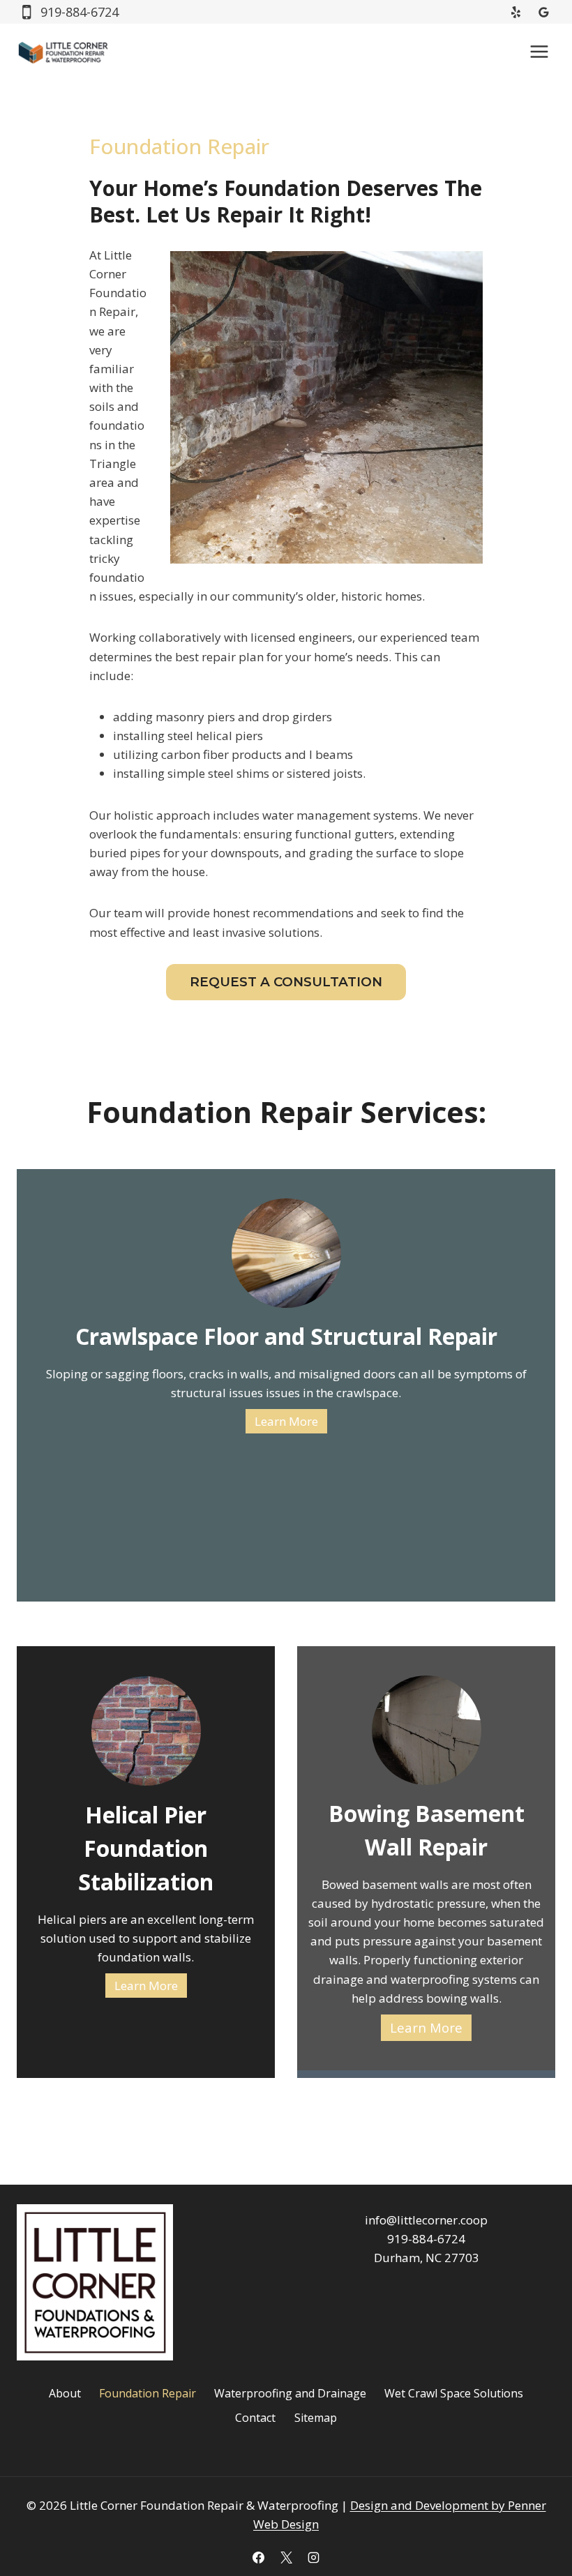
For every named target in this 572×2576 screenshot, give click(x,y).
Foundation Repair (148, 2393)
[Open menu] (539, 51)
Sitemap (316, 2418)
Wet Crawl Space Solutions (454, 2393)
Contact (255, 2418)
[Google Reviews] (543, 12)
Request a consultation (286, 982)
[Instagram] (313, 2557)
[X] (286, 2557)
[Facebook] (259, 2557)
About (65, 2393)
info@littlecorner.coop (426, 2220)
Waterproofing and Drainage (290, 2393)
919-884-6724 (426, 2239)
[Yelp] (516, 12)
